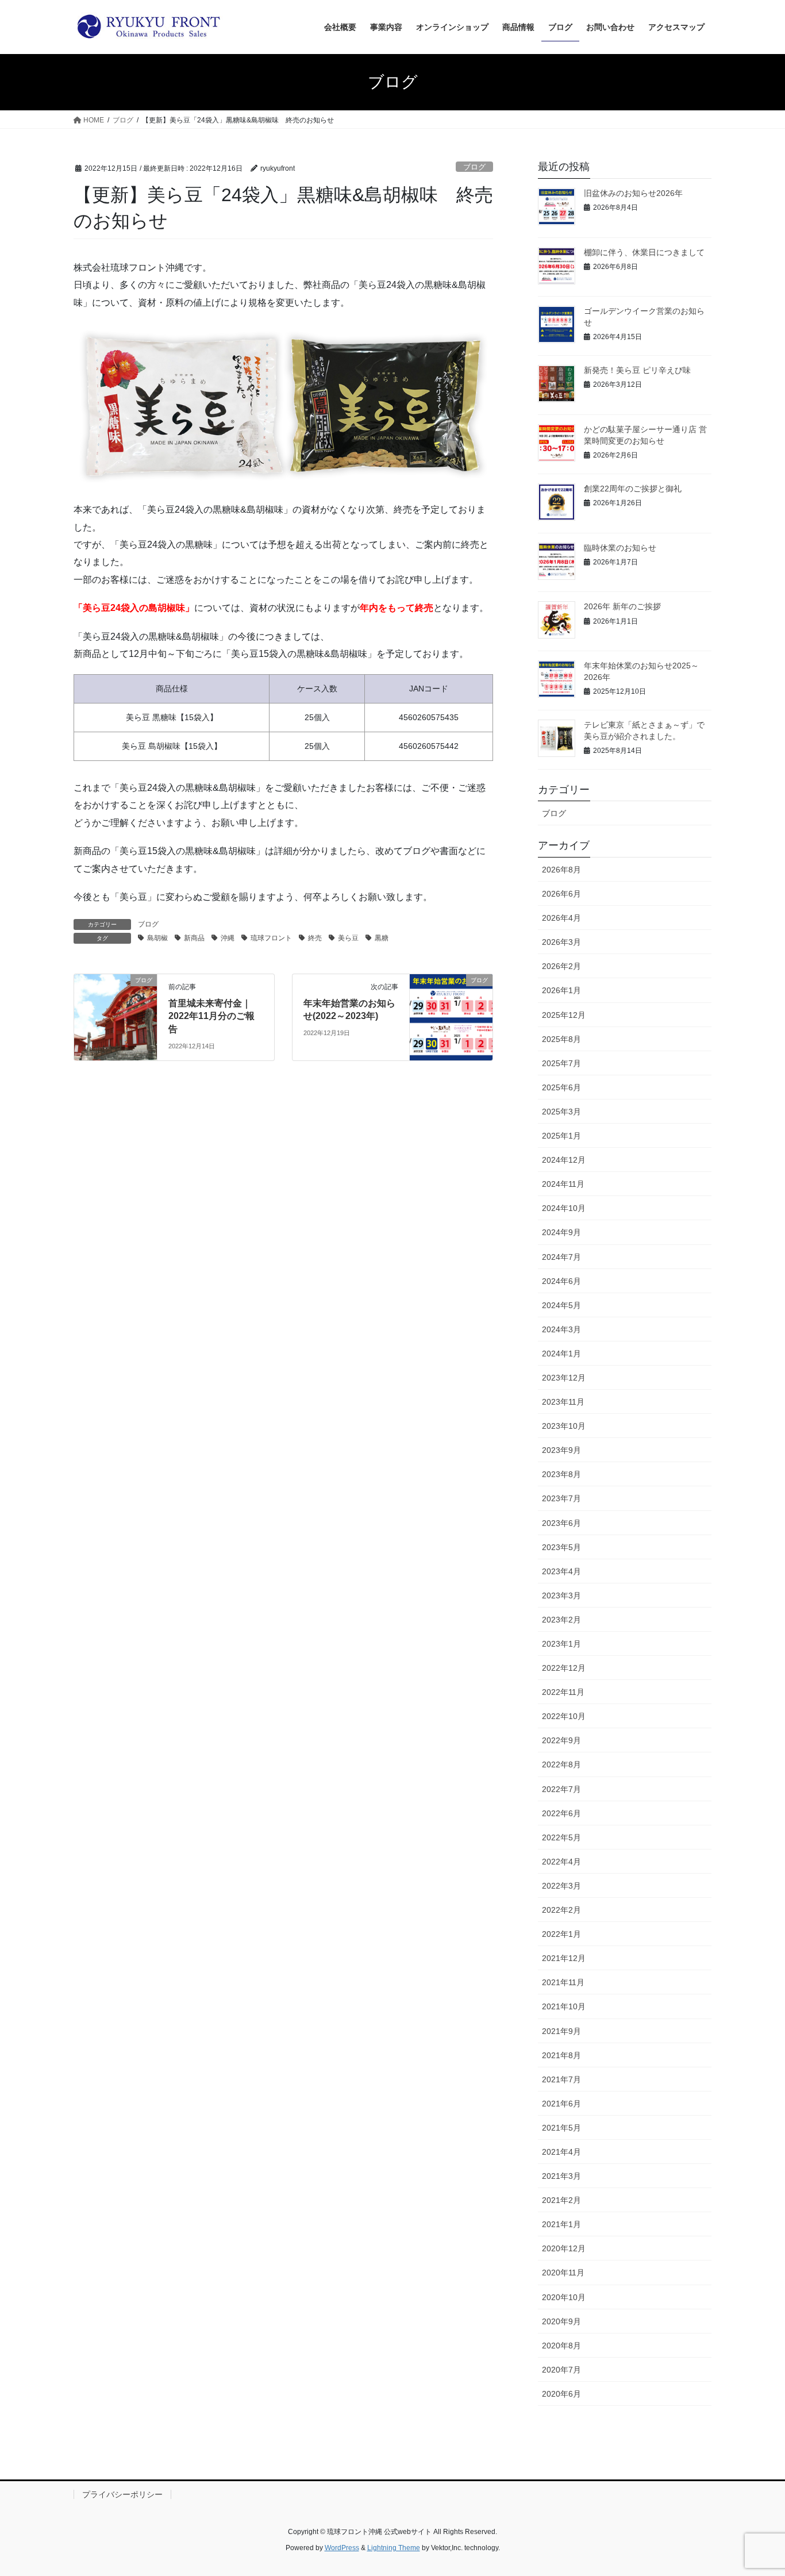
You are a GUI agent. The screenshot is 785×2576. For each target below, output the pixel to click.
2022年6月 (561, 1813)
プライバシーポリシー (122, 2494)
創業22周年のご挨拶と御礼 (633, 489)
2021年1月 (561, 2224)
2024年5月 (561, 1305)
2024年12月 (564, 1160)
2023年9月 (561, 1450)
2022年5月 (561, 1837)
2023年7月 (561, 1498)
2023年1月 (561, 1644)
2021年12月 (564, 1958)
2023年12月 (564, 1378)
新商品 (194, 938)
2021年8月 (561, 2055)
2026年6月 (561, 894)
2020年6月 (561, 2394)
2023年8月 (561, 1474)
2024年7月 (561, 1257)
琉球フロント (271, 938)
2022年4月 (561, 1862)
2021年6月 (561, 2104)
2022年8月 (561, 1764)
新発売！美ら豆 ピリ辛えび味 (637, 370)
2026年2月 (561, 966)
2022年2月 (561, 1910)
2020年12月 (564, 2248)
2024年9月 (561, 1232)
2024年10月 (564, 1208)
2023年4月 (561, 1571)
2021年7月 (561, 2079)
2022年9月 (561, 1740)
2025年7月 (561, 1063)
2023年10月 (564, 1426)
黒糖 (382, 938)
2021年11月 (563, 1982)
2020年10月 (564, 2297)
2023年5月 (561, 1547)
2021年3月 (561, 2176)
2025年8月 (561, 1039)
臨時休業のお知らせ (620, 548)
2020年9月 (561, 2321)
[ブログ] (116, 1016)
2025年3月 (561, 1112)
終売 (315, 938)
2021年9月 (561, 2031)
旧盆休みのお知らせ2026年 (633, 193)
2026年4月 (561, 918)
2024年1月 (561, 1354)
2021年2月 (561, 2200)
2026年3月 (561, 942)
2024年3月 (561, 1329)
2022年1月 (561, 1934)
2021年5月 (561, 2128)
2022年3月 (561, 1886)
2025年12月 (564, 1015)
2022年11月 (563, 1692)
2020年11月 (563, 2273)
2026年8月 (561, 870)
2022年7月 (561, 1789)
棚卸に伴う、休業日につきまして (644, 252)
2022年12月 (564, 1668)
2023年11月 (563, 1402)
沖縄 (228, 938)
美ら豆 (348, 938)
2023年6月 (561, 1523)
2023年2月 (561, 1620)
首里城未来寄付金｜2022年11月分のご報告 (211, 1016)
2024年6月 (561, 1281)
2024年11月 (563, 1184)
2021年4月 (561, 2152)
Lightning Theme (394, 2548)
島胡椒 (157, 938)
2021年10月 (564, 2006)
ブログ (474, 167)
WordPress (342, 2548)
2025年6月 (561, 1087)
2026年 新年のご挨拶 (622, 606)
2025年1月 (561, 1136)
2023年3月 (561, 1595)
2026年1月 (561, 990)
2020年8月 (561, 2346)
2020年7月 (561, 2370)
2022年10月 (564, 1716)
